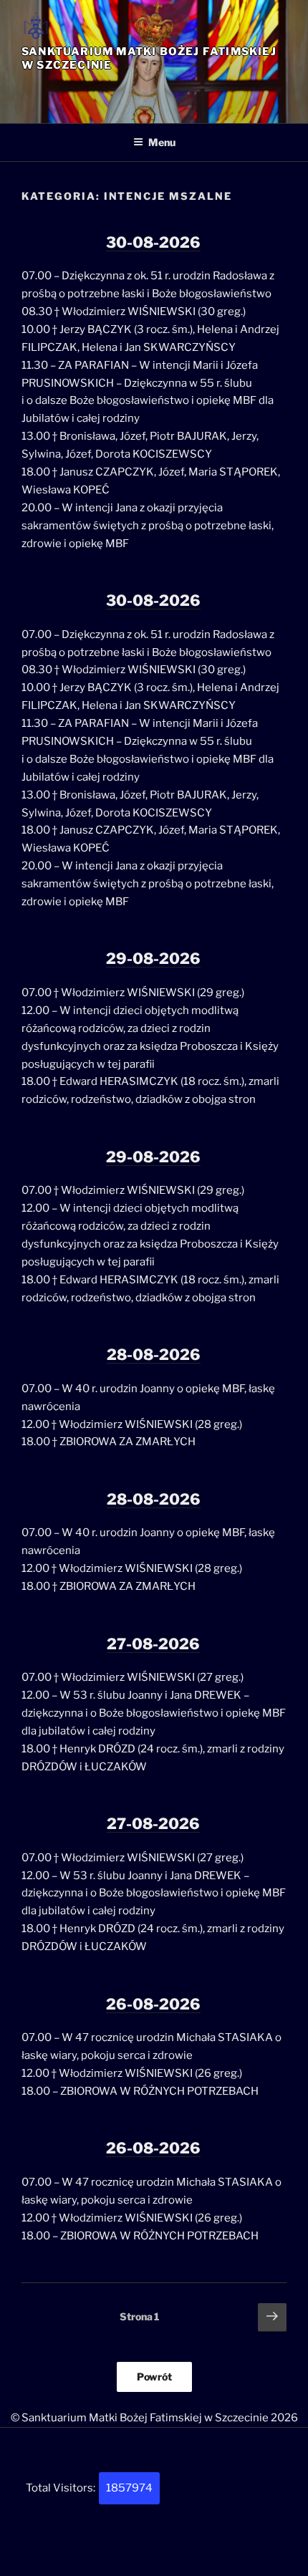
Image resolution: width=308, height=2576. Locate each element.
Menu (162, 142)
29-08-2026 (153, 959)
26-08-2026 (153, 2004)
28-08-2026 (154, 1355)
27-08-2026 (153, 1644)
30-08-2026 (153, 242)
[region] (154, 92)
